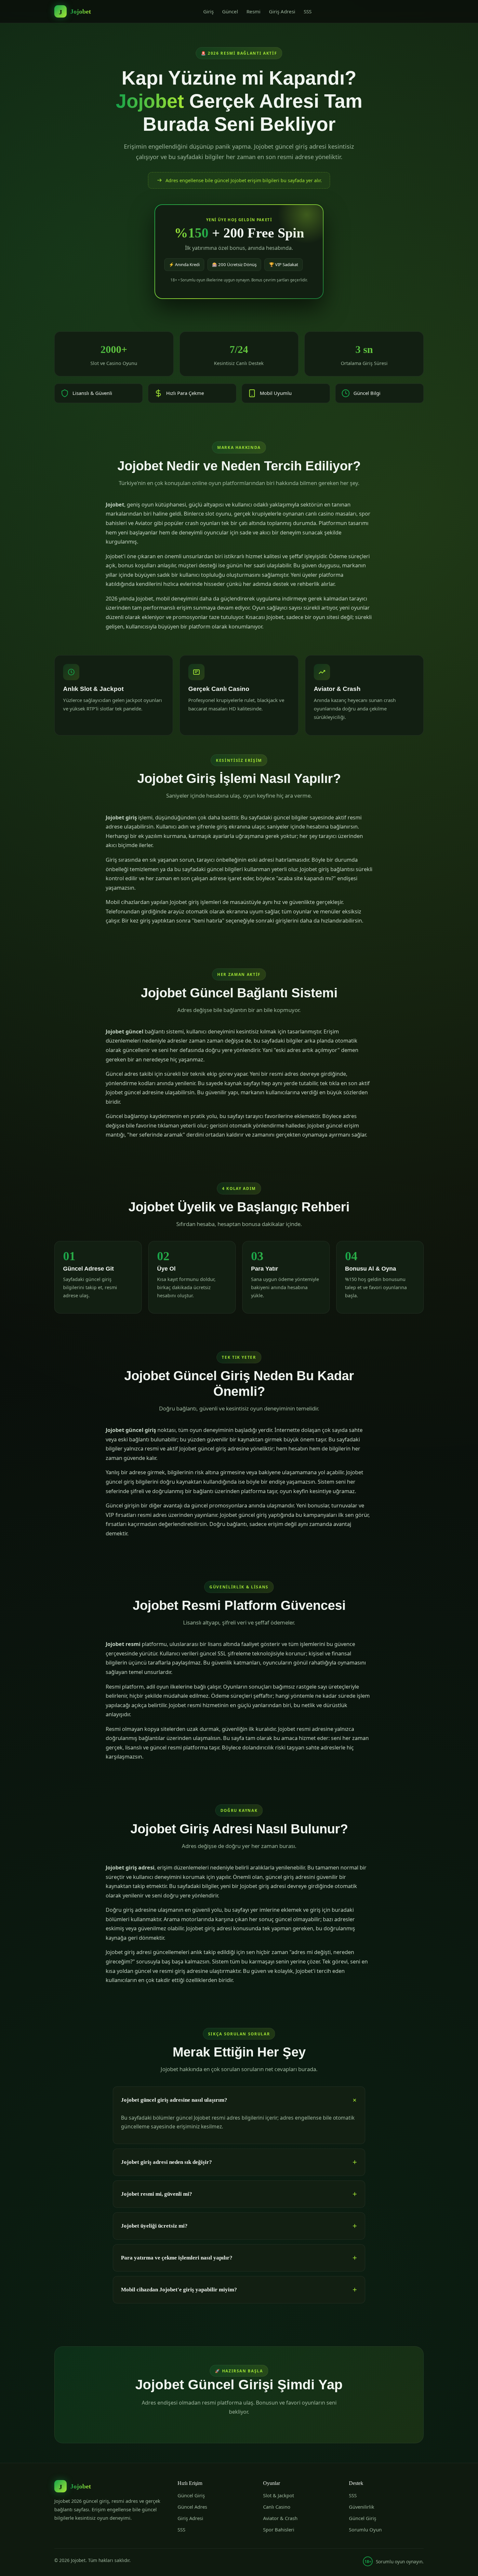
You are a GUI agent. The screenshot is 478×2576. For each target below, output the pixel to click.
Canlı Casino (277, 2507)
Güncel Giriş (191, 2495)
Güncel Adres (192, 2507)
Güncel (230, 11)
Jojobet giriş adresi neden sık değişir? (166, 2162)
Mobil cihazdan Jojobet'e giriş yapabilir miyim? (179, 2290)
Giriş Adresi (282, 11)
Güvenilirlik (362, 2507)
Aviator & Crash (280, 2518)
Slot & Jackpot (279, 2495)
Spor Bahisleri (279, 2529)
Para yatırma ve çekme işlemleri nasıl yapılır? (177, 2258)
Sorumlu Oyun (365, 2529)
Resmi (253, 11)
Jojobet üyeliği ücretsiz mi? (154, 2226)
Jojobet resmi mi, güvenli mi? (157, 2194)
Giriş (208, 11)
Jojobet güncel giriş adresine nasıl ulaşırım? (174, 2100)
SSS (308, 11)
